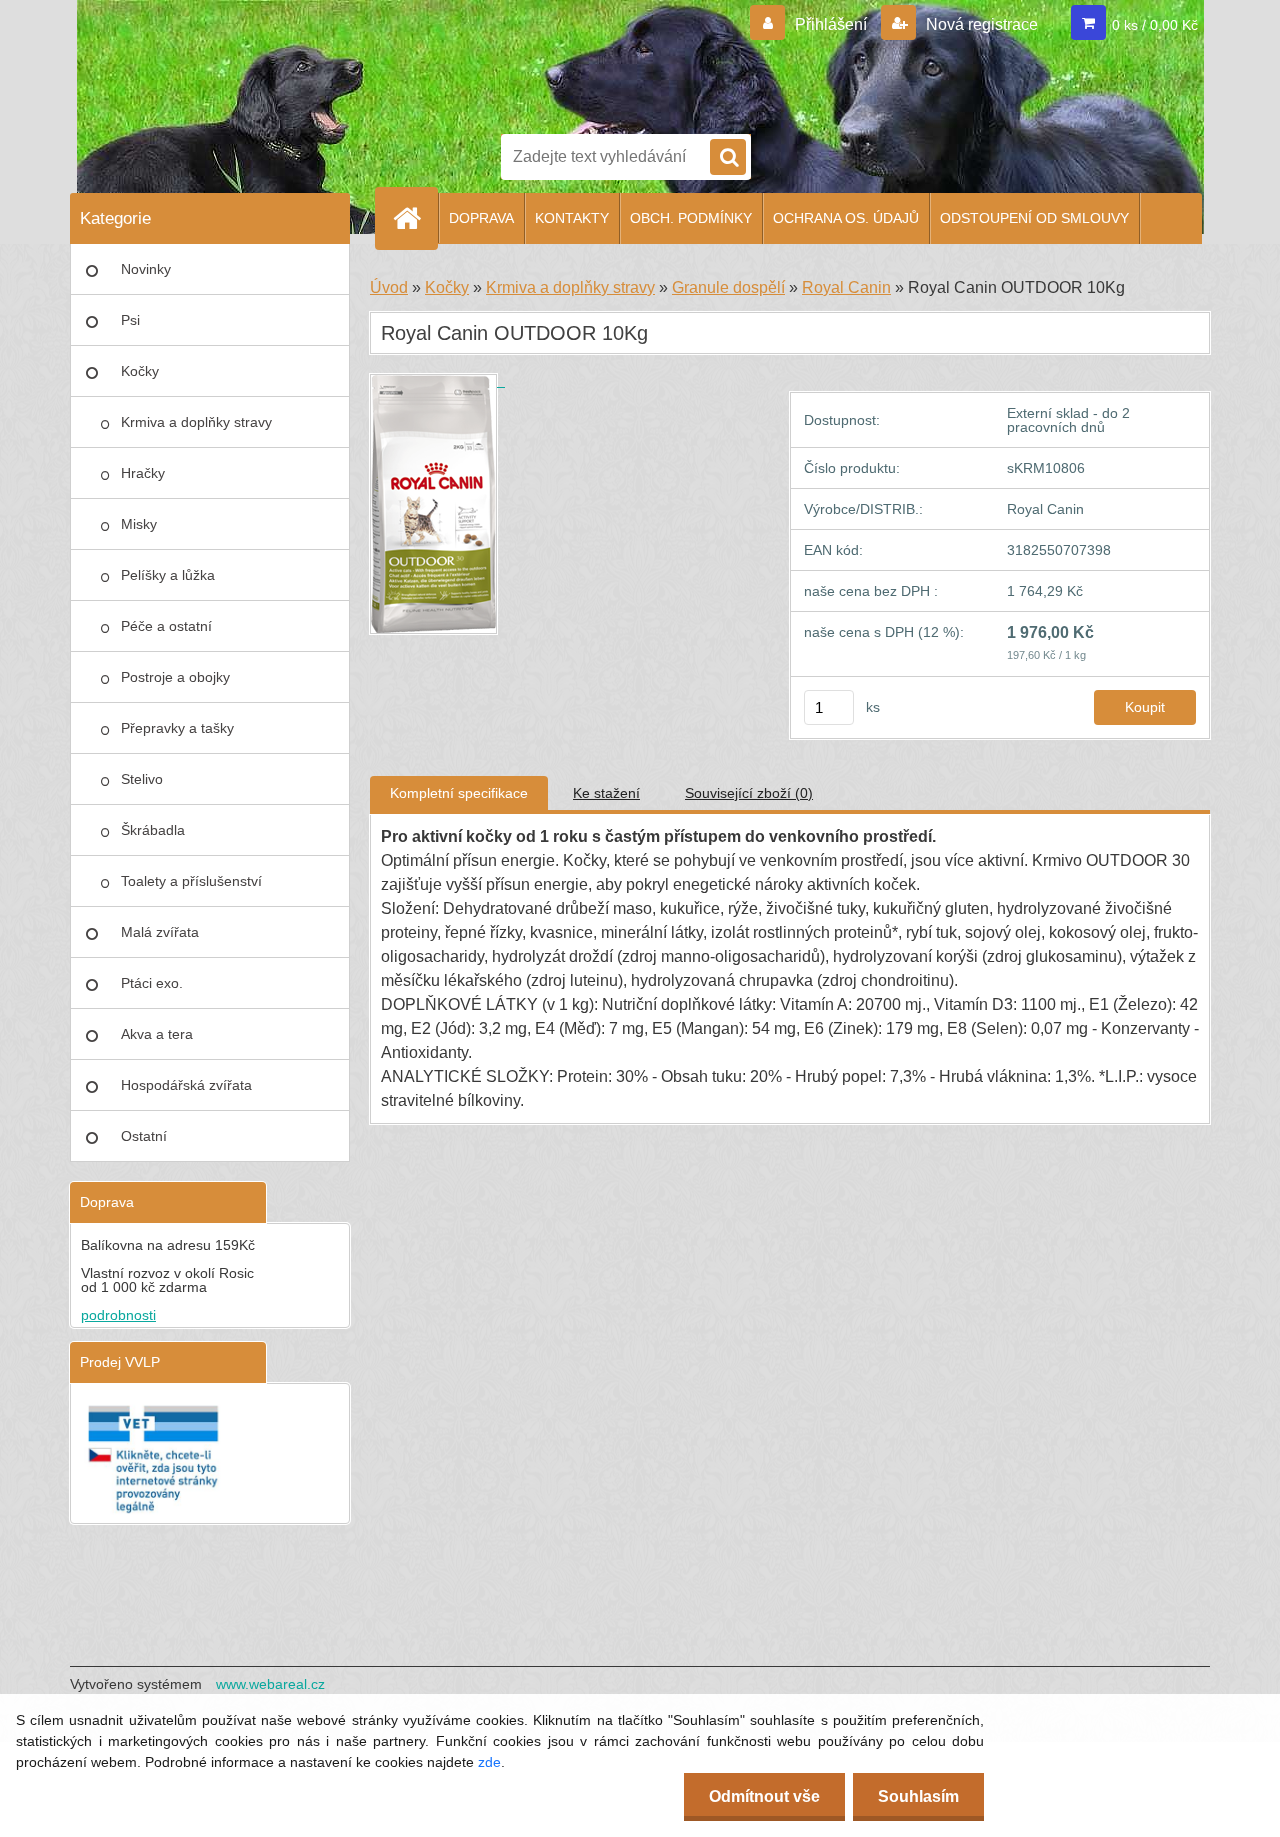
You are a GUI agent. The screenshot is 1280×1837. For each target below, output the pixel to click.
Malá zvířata (160, 932)
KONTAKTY (572, 218)
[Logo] (570, 63)
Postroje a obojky (175, 677)
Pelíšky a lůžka (168, 575)
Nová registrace (980, 24)
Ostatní (144, 1136)
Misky (139, 524)
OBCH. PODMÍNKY (691, 218)
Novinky (146, 269)
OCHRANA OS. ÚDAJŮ (846, 218)
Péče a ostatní (166, 626)
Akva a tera (157, 1034)
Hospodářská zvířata (186, 1085)
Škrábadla (153, 830)
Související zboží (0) (749, 793)
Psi (130, 320)
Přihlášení (831, 24)
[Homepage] (415, 218)
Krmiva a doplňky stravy (196, 422)
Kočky (140, 371)
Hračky (143, 473)
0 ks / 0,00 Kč (1155, 25)
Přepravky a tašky (177, 728)
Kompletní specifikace (459, 793)
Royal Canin (846, 287)
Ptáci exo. (152, 983)
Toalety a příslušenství (191, 881)
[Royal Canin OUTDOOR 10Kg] (437, 381)
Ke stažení (606, 793)
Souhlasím (918, 1796)
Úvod (389, 287)
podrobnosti (118, 1315)
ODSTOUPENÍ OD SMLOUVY (1034, 218)
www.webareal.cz (270, 1684)
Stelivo (142, 779)
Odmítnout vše (764, 1796)
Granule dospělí (728, 287)
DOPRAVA (481, 218)
